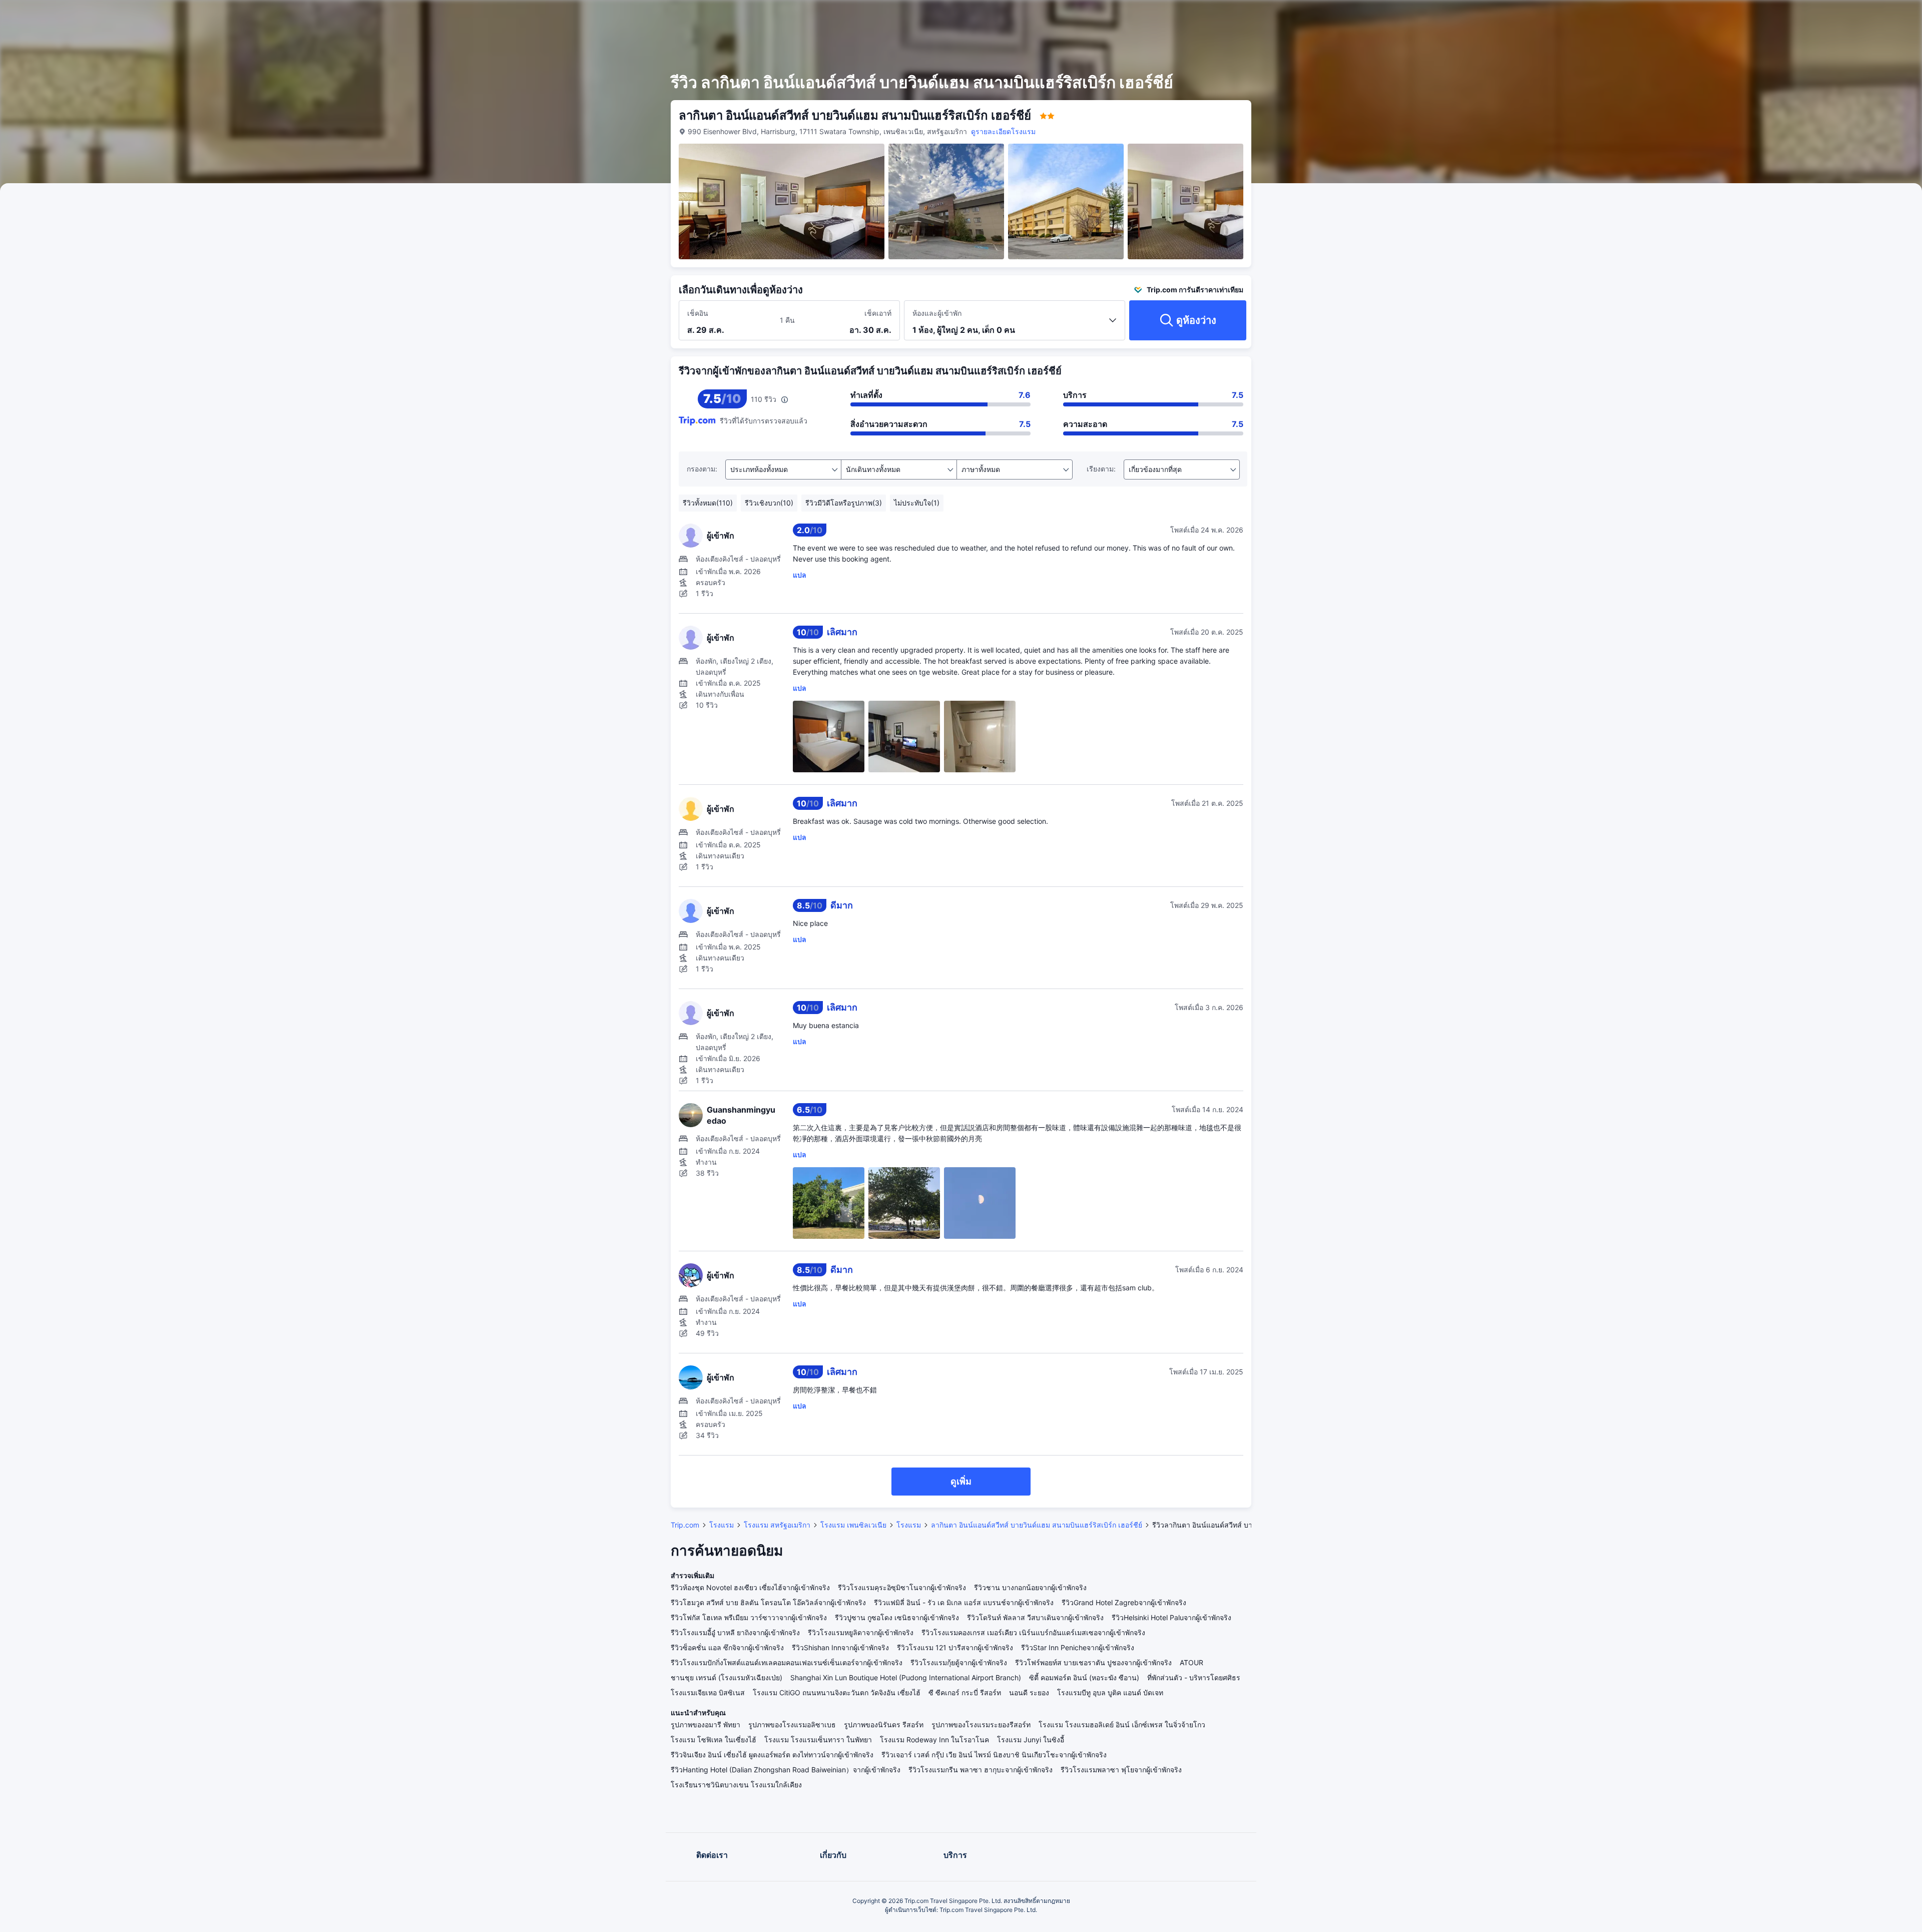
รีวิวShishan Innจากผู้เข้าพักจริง (840, 1647)
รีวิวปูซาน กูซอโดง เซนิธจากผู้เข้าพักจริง (897, 1617)
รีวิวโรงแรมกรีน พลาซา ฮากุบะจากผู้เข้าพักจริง (981, 1770)
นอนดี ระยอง (1029, 1693)
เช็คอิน (698, 313)
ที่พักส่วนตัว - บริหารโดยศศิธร (1194, 1677)
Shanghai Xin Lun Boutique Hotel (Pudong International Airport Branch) (906, 1677)
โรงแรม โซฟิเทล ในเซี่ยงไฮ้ (713, 1740)
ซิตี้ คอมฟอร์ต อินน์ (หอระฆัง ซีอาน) (1084, 1677)
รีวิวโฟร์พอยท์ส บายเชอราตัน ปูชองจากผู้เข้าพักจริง (1093, 1662)
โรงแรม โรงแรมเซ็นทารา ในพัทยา (818, 1740)
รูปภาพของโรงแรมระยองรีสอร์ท (981, 1725)
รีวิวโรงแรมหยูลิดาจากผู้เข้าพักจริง (861, 1632)
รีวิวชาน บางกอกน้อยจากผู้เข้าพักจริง (1030, 1587)
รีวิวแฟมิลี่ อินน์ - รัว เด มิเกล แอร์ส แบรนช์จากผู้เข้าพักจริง (964, 1602)
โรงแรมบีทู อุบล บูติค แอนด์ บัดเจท (1110, 1693)
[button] (1377, 17)
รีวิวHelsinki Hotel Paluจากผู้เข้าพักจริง (1171, 1617)
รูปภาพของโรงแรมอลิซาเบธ (792, 1725)
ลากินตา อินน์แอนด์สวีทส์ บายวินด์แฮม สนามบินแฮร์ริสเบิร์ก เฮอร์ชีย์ (1037, 1525)
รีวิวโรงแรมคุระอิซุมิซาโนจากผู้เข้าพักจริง (902, 1587)
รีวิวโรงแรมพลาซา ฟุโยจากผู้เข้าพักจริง (1121, 1770)
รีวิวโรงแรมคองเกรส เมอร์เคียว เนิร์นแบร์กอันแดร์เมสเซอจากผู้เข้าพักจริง (1033, 1632)
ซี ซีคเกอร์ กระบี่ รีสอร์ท (965, 1693)
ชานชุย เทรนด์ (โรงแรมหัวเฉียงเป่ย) (727, 1677)
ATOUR (1191, 1662)
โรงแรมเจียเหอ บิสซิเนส (708, 1693)
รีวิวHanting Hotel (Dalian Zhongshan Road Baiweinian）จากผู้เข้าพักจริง (786, 1770)
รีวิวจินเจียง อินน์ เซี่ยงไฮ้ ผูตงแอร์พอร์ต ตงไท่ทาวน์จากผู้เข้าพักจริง (772, 1755)
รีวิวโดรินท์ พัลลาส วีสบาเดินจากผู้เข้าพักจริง (1035, 1617)
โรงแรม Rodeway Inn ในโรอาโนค (934, 1740)
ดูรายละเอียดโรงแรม (1003, 131)
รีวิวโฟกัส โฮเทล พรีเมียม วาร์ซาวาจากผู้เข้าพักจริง (749, 1617)
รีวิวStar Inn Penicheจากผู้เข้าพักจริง (1078, 1647)
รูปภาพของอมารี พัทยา (705, 1725)
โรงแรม (722, 1525)
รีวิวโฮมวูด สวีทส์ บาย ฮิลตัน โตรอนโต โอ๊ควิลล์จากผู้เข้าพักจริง (768, 1602)
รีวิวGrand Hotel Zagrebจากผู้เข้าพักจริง (1124, 1602)
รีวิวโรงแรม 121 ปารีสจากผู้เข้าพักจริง (955, 1647)
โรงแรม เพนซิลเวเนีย (853, 1525)
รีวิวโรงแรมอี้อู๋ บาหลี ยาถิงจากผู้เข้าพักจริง (735, 1632)
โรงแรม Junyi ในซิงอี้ (1031, 1740)
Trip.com (685, 1525)
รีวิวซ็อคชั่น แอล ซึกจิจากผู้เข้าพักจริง (727, 1647)
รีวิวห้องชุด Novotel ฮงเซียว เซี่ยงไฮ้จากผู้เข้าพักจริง (750, 1587)
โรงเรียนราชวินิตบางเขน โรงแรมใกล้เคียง (736, 1785)
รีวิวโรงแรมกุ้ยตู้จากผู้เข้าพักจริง (959, 1662)
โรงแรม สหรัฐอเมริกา (777, 1525)
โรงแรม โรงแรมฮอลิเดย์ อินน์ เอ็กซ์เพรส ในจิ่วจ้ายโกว (1122, 1725)
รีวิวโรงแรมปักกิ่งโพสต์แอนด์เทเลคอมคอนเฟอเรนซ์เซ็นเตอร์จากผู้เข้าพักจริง (787, 1662)
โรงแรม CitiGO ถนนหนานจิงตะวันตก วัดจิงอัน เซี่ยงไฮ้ (837, 1693)
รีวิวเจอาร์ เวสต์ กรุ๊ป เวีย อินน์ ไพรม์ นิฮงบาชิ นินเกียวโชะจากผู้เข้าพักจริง (994, 1755)
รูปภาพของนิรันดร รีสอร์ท (884, 1725)
